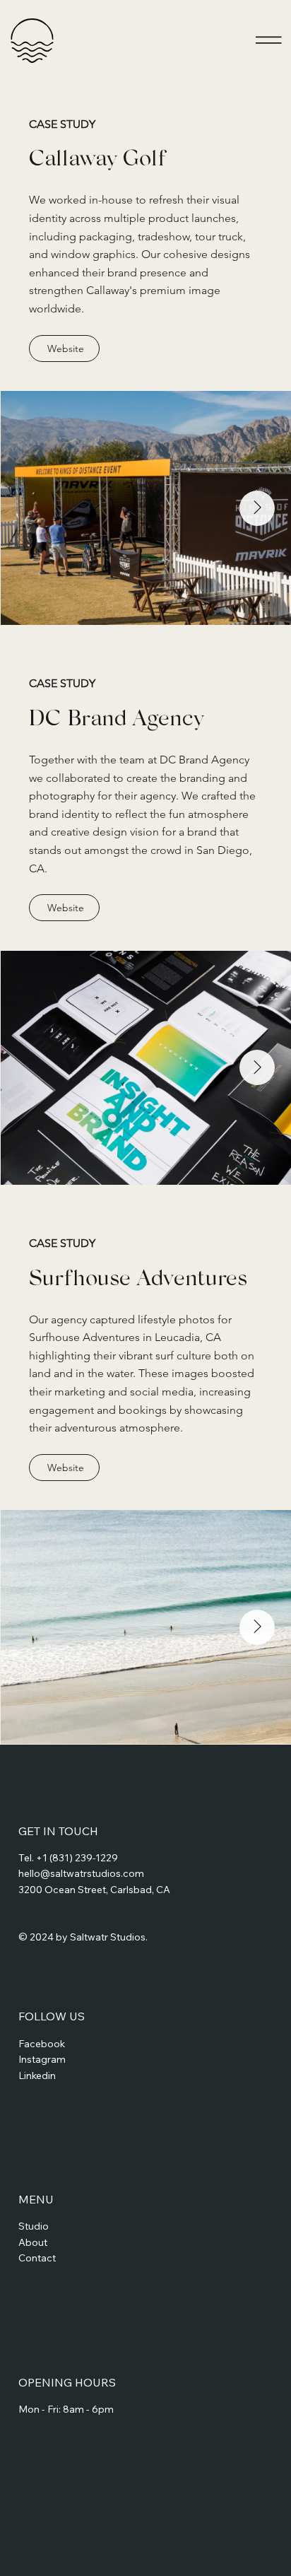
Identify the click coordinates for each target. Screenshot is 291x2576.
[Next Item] (257, 508)
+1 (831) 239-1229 (77, 1858)
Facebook (42, 2044)
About (33, 2242)
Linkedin (37, 2076)
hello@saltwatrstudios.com (81, 1873)
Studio (34, 2226)
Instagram (42, 2059)
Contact (37, 2258)
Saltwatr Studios (108, 1937)
